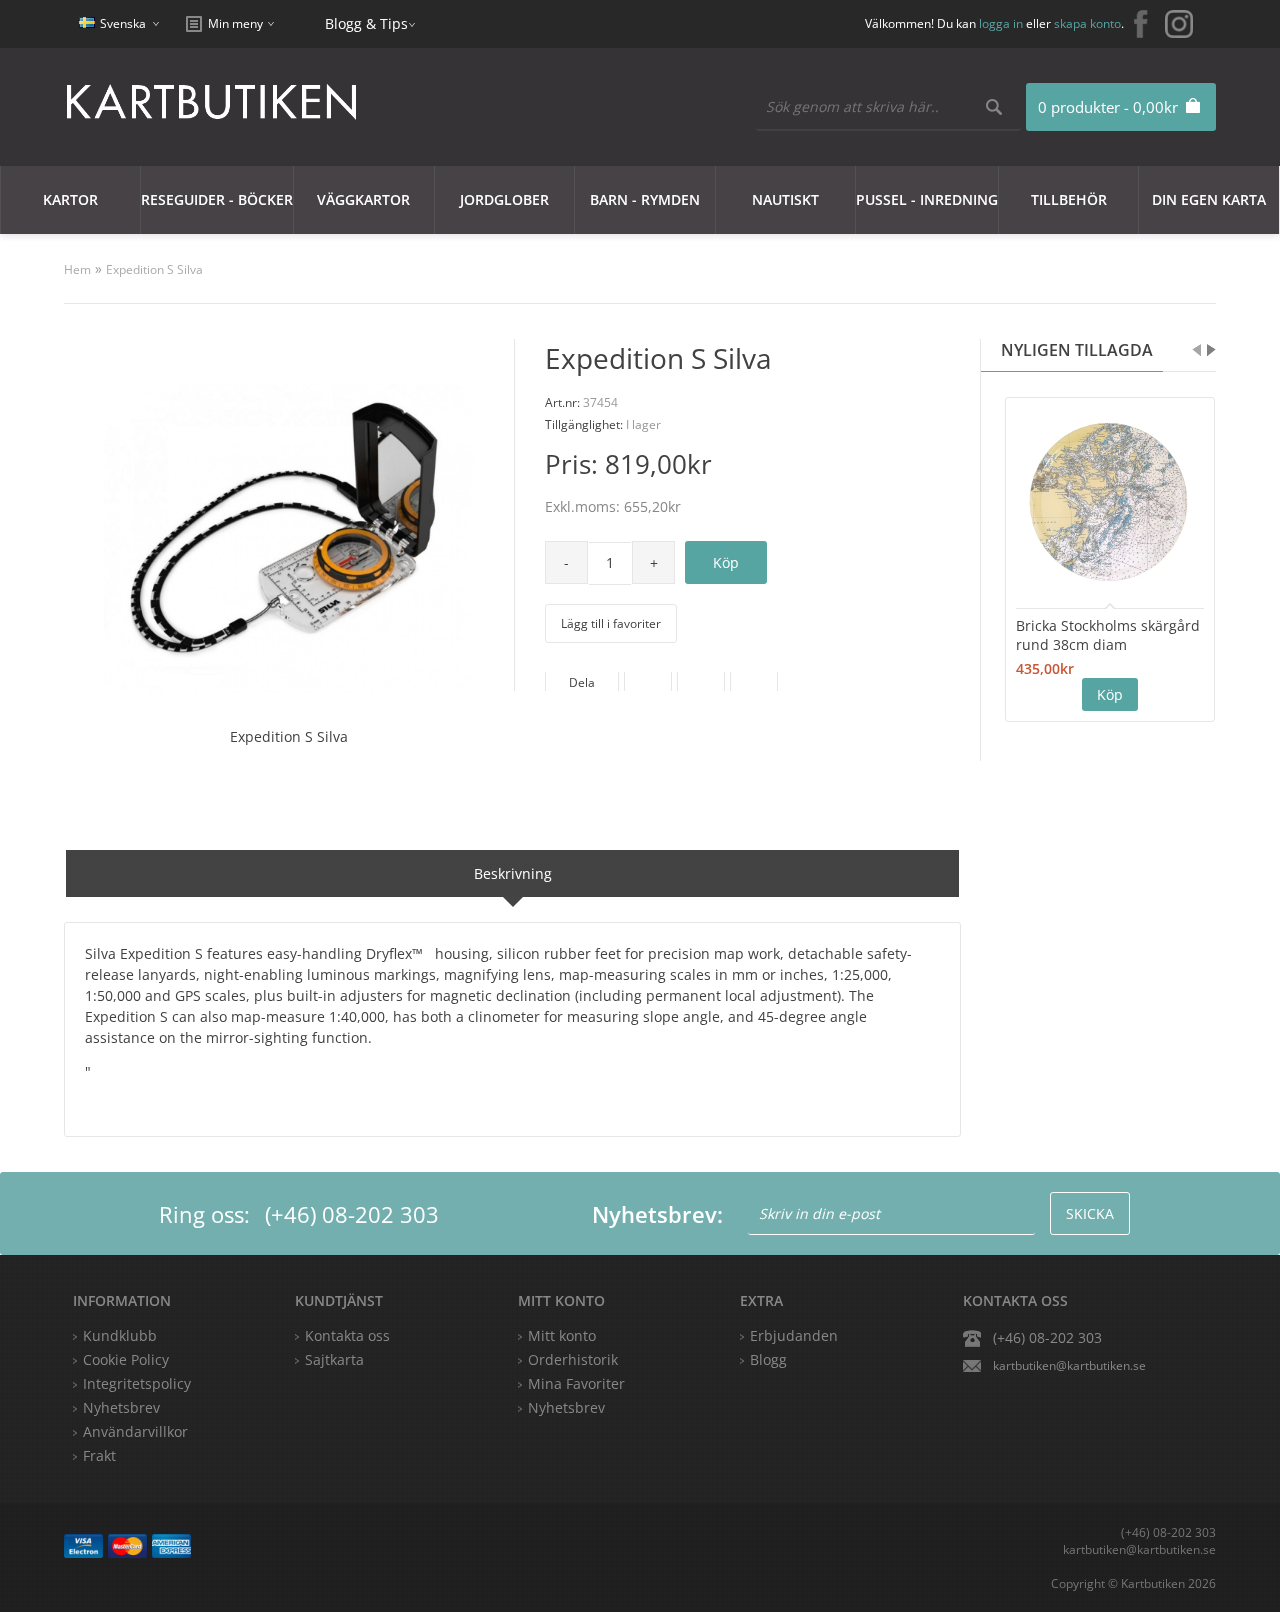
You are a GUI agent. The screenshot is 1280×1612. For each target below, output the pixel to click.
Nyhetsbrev (566, 1407)
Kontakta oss (347, 1335)
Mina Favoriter (576, 1383)
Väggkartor (363, 199)
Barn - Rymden (645, 199)
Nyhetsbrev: (657, 1214)
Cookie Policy (126, 1359)
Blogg (768, 1359)
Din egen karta (1209, 199)
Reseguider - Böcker (217, 199)
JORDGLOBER (504, 199)
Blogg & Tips (366, 23)
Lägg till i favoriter (611, 623)
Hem (77, 269)
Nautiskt (785, 199)
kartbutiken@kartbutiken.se (1069, 1365)
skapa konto (1087, 23)
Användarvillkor (135, 1431)
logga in (1001, 23)
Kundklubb (120, 1335)
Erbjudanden (794, 1335)
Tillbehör (1069, 199)
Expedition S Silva (154, 269)
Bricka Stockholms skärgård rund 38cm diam (1108, 635)
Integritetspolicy (137, 1383)
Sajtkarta (334, 1359)
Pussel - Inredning (927, 199)
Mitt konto (562, 1335)
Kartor (70, 199)
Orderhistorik (573, 1359)
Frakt (99, 1455)
